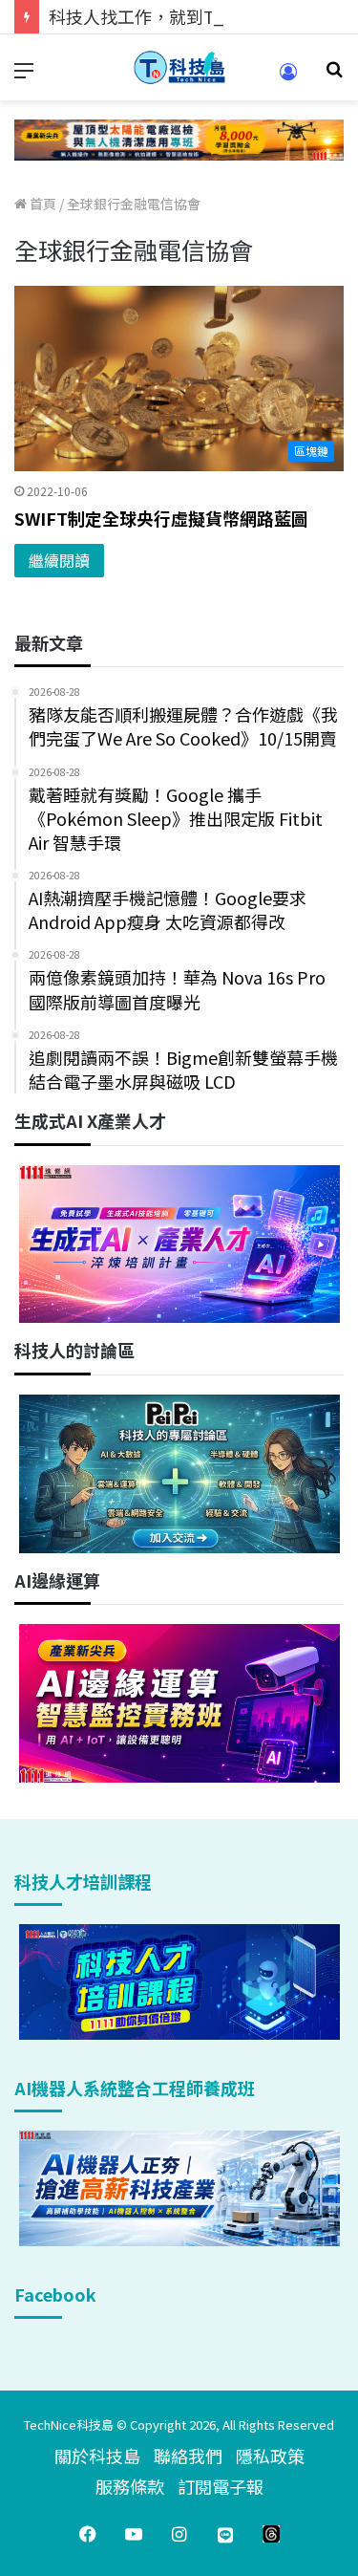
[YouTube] (134, 2534)
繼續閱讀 (59, 560)
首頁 (42, 204)
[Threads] (271, 2534)
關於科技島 (97, 2456)
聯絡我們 (188, 2456)
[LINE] (225, 2534)
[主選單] (24, 75)
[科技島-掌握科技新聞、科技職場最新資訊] (179, 67)
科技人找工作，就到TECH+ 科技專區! (193, 16)
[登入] (288, 78)
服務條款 (130, 2486)
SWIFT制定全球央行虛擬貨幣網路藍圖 (161, 518)
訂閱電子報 (221, 2486)
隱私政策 (270, 2456)
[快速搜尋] (334, 75)
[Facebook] (88, 2534)
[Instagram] (179, 2534)
